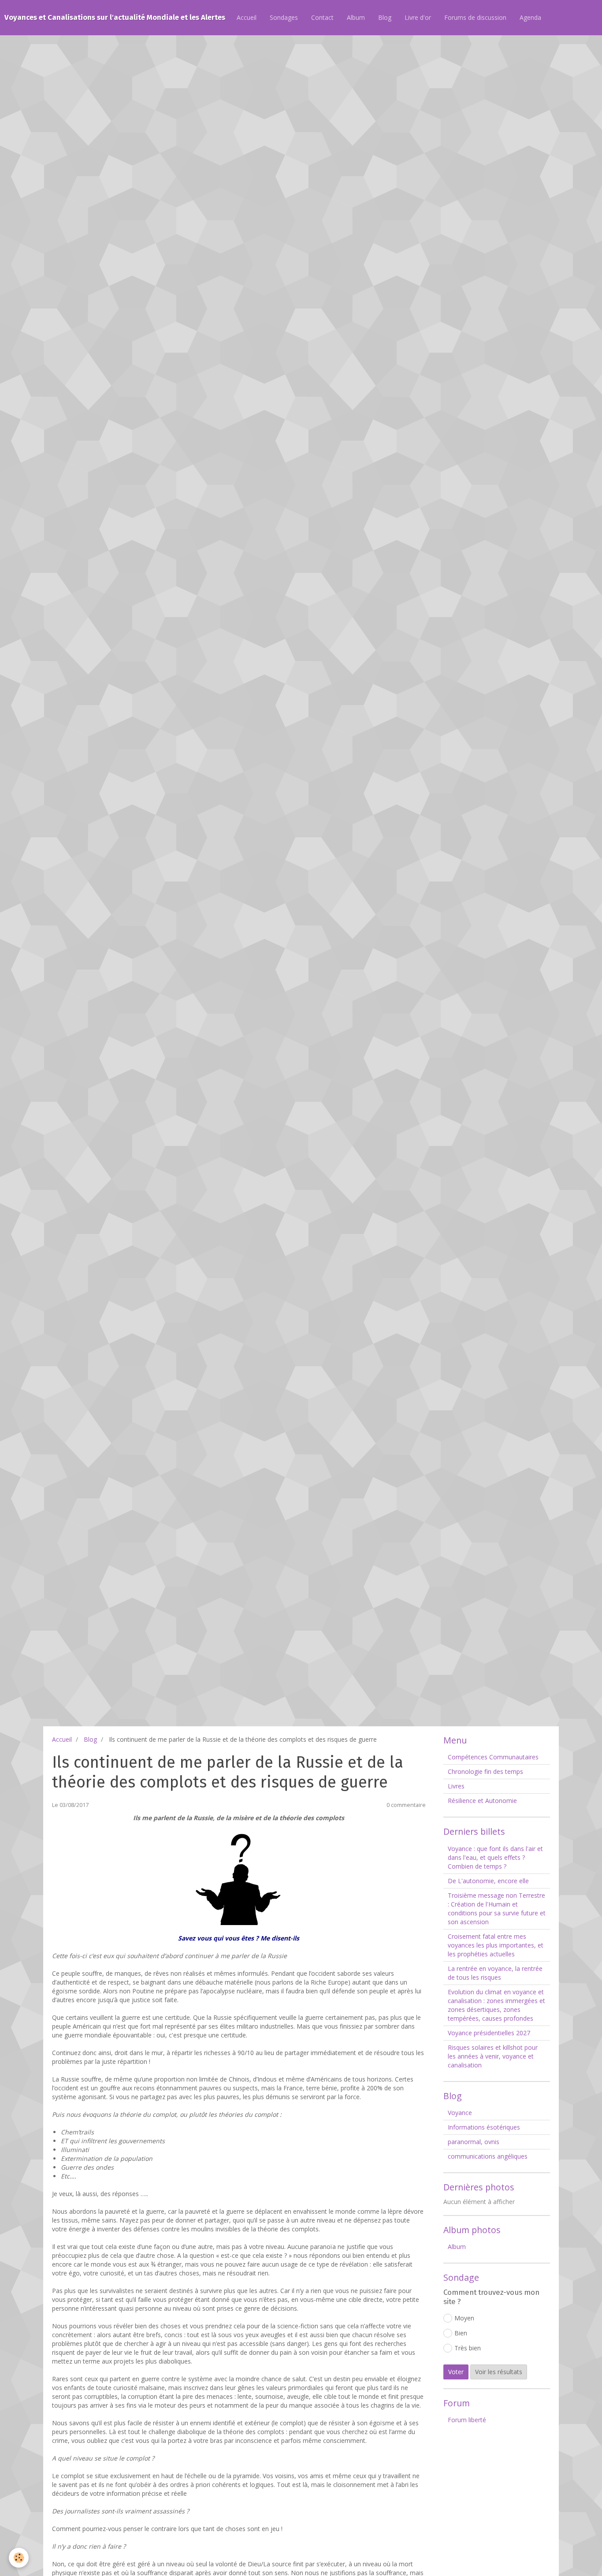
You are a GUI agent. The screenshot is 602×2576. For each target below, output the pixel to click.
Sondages (284, 17)
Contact (322, 17)
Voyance (460, 2113)
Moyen (464, 2318)
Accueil (247, 17)
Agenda (530, 17)
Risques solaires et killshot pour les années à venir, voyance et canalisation (493, 2056)
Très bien (468, 2348)
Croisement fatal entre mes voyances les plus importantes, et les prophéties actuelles (496, 1945)
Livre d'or (418, 17)
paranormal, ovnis (474, 2142)
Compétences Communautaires (493, 1757)
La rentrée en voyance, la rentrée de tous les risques (495, 1973)
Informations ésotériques (484, 2127)
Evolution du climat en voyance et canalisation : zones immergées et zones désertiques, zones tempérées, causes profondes (496, 2005)
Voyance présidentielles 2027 (489, 2033)
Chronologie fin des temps (485, 1771)
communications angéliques (488, 2156)
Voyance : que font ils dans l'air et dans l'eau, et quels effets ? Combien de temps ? (495, 1857)
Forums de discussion (475, 17)
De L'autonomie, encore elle (488, 1881)
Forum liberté (467, 2420)
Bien (461, 2333)
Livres (456, 1786)
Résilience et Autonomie (482, 1801)
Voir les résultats (499, 2372)
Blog (385, 17)
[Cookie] (19, 2558)
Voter (456, 2372)
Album (356, 17)
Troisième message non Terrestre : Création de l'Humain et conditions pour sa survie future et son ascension (497, 1909)
